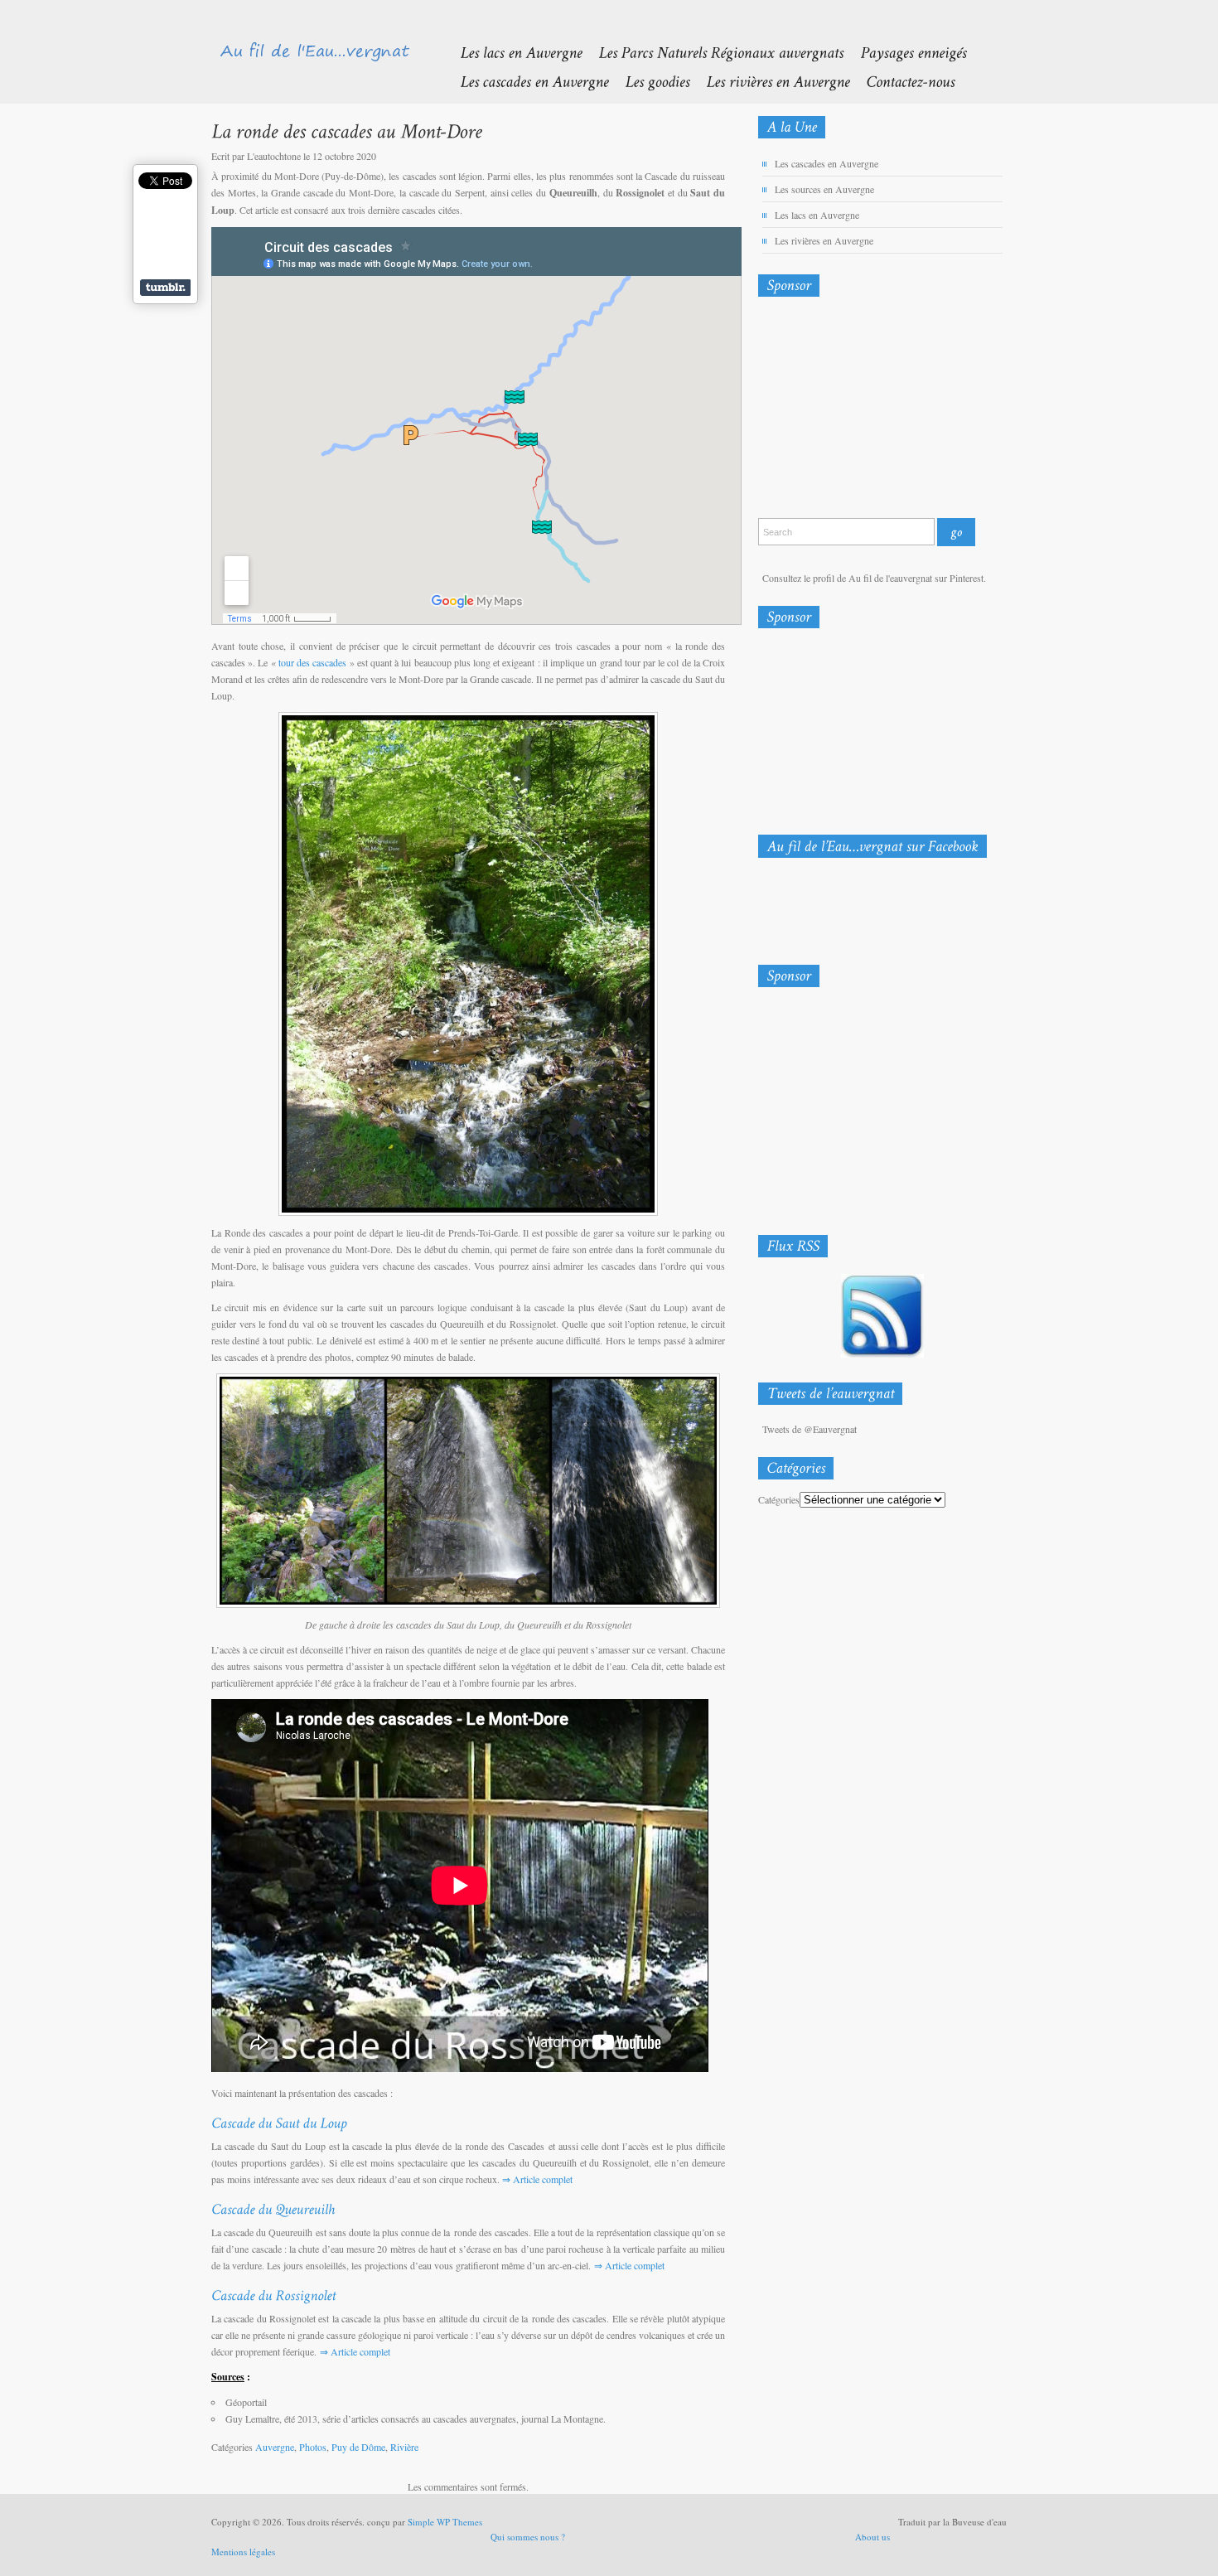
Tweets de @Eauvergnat (810, 1429)
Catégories (779, 1499)
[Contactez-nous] (902, 81)
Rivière (404, 2447)
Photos (313, 2447)
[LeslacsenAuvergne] (512, 52)
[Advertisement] (845, 411)
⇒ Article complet (537, 2179)
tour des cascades (314, 662)
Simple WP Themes (445, 2522)
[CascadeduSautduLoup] (279, 2122)
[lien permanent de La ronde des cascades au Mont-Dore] (346, 131)
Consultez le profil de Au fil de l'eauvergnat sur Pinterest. (874, 578)
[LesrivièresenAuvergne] (769, 81)
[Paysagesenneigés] (905, 52)
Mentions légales (243, 2552)
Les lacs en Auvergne (817, 215)
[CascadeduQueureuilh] (273, 2208)
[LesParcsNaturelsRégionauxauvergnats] (713, 52)
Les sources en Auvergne (824, 189)
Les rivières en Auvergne (824, 240)
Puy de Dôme (358, 2447)
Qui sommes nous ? (528, 2537)
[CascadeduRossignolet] (273, 2294)
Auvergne (275, 2447)
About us (872, 2537)
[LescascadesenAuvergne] (526, 81)
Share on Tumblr (165, 288)
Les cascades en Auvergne (826, 163)
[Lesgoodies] (649, 81)
